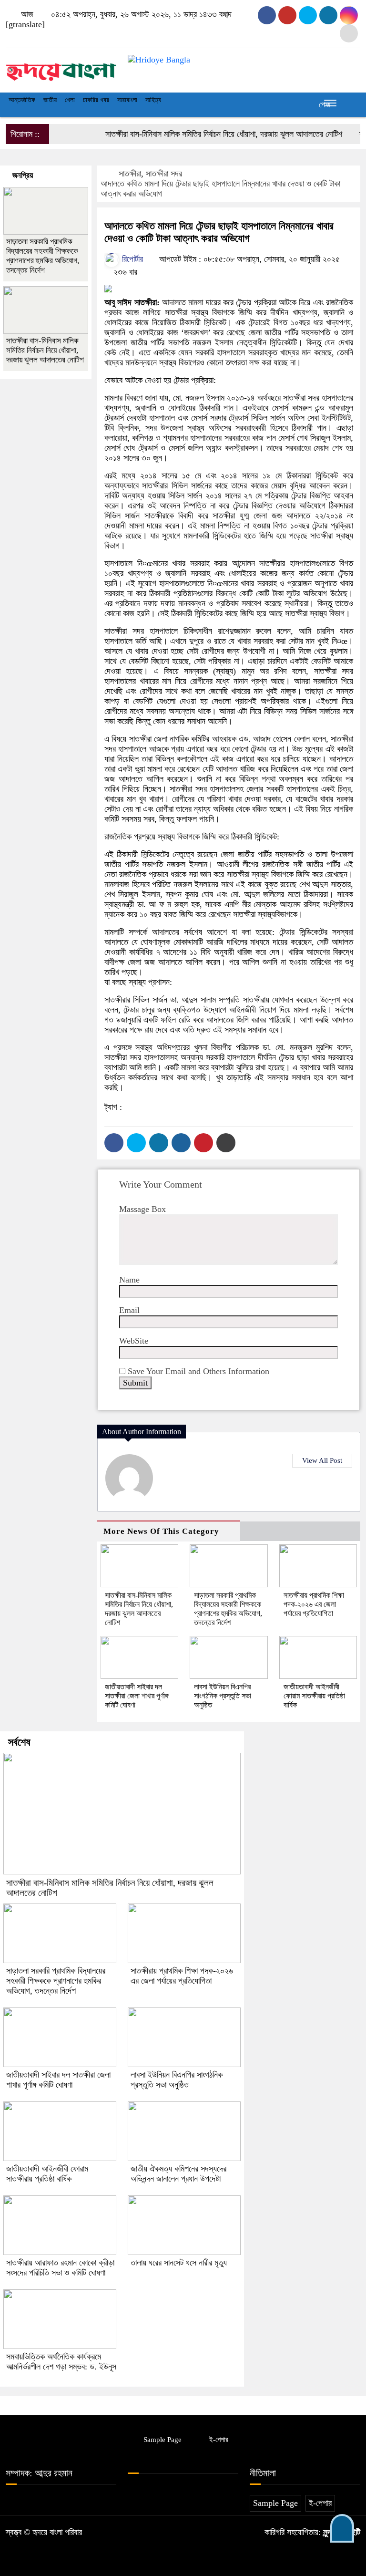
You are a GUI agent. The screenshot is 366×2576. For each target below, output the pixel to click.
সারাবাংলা (127, 100)
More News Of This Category (161, 1531)
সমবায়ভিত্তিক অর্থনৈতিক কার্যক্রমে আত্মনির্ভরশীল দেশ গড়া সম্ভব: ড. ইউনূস (61, 2362)
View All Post (322, 1460)
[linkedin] (328, 15)
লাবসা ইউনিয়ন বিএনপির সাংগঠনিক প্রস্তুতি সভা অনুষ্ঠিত (223, 1696)
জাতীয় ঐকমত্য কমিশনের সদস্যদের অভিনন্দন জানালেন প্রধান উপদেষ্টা (178, 2174)
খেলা (70, 100)
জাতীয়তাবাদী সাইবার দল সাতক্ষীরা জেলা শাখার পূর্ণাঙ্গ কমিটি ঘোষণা (137, 1696)
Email (129, 1310)
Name (129, 1280)
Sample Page (163, 2440)
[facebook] (267, 15)
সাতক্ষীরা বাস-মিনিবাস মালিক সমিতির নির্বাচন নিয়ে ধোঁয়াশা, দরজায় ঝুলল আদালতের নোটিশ (204, 134)
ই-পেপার (219, 2440)
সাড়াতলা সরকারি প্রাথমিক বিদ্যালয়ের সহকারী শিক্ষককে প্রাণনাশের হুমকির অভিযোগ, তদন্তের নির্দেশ (43, 256)
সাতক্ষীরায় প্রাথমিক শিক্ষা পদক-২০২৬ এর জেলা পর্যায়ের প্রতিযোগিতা (314, 1604)
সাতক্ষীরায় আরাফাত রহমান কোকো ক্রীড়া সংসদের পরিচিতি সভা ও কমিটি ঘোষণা (60, 2268)
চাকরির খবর (96, 100)
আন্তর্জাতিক (22, 100)
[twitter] (287, 15)
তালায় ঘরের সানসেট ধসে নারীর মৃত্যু (179, 2263)
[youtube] (349, 15)
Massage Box (142, 1209)
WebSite (134, 1341)
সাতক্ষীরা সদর (164, 174)
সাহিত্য (153, 100)
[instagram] (308, 15)
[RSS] (349, 33)
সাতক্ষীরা (130, 174)
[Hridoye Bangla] (61, 68)
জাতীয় (50, 100)
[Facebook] (114, 1143)
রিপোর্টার (131, 259)
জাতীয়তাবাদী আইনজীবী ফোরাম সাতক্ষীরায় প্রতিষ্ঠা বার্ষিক (314, 1696)
